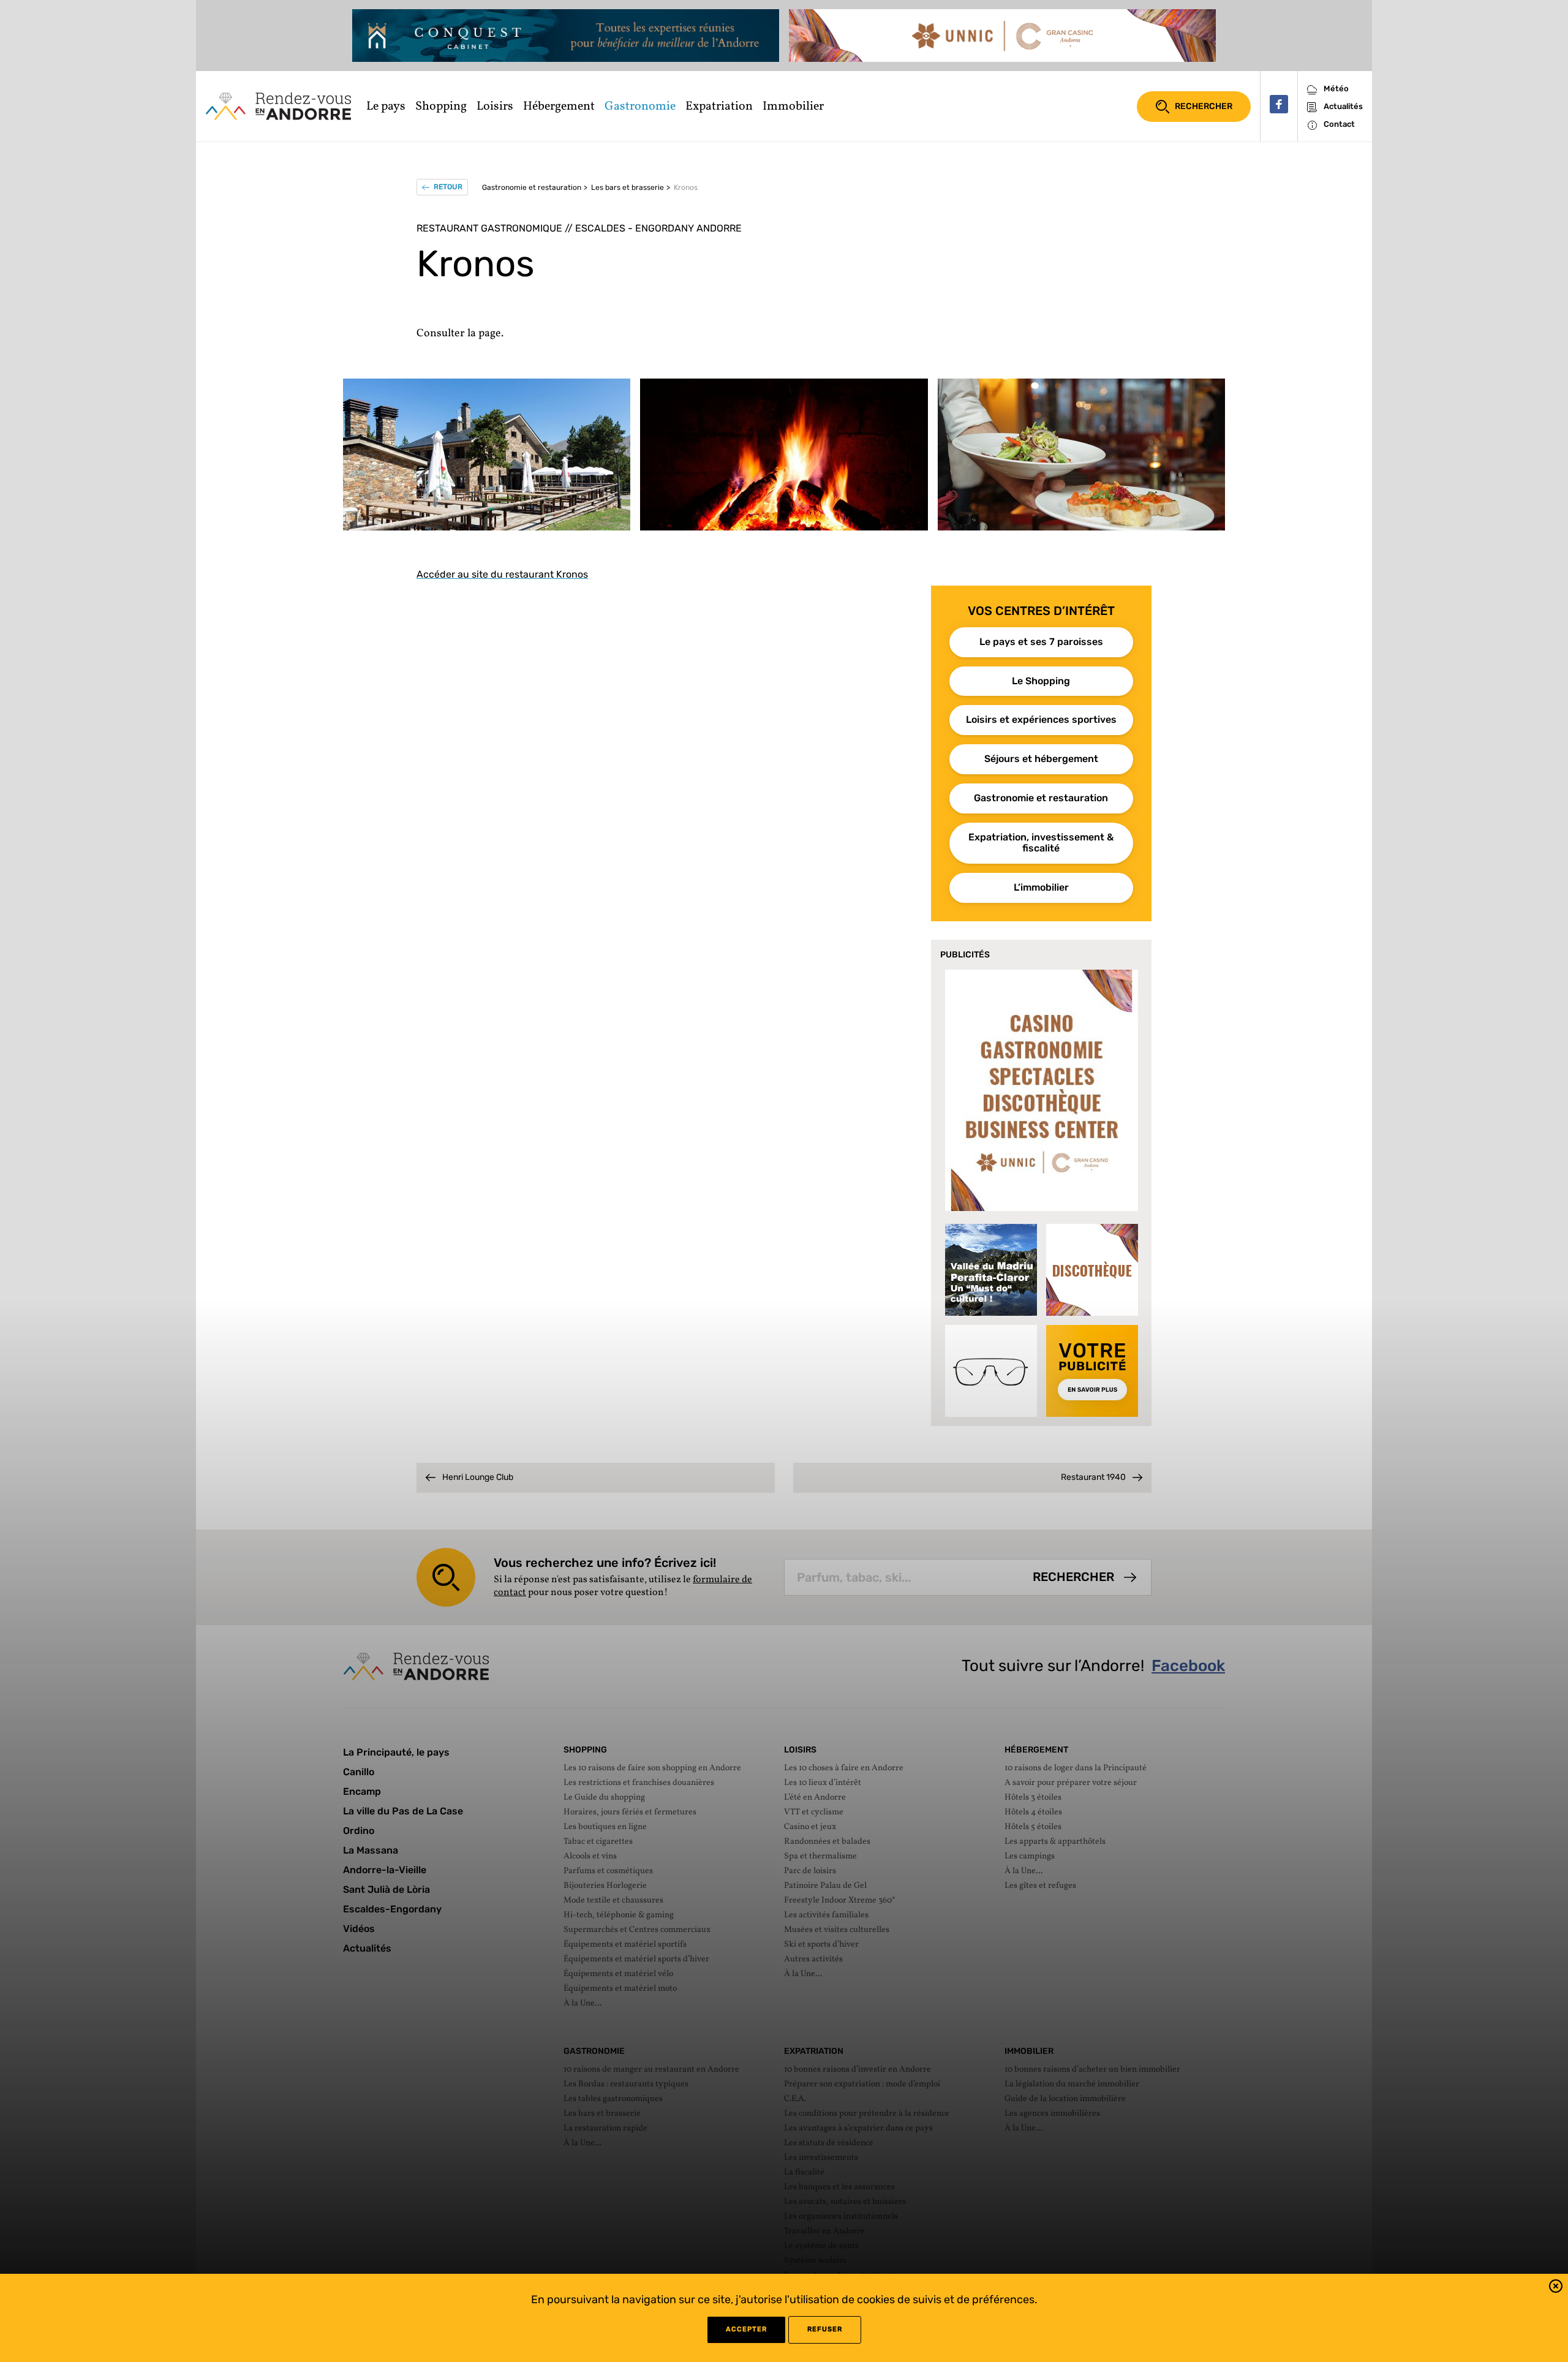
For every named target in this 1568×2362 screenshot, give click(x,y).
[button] (1556, 2288)
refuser (825, 2329)
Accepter (746, 2329)
